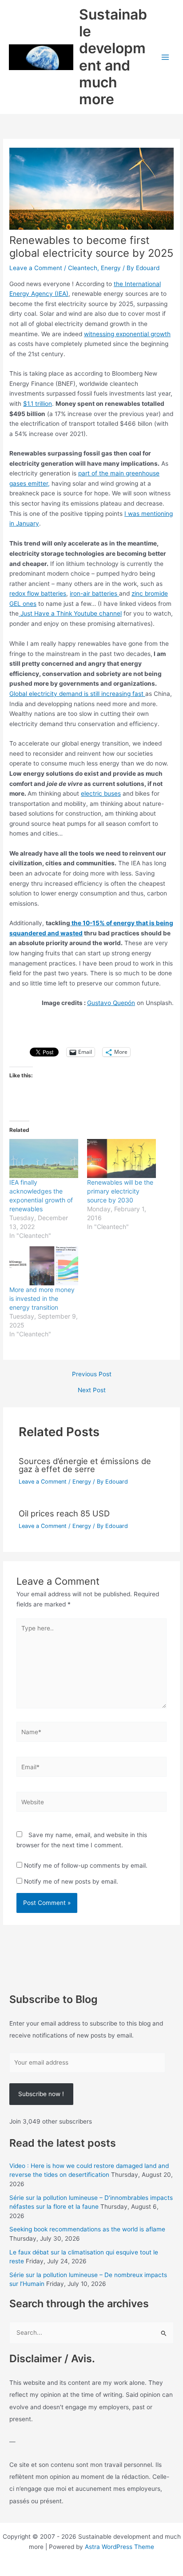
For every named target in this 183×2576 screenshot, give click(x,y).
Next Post (92, 1390)
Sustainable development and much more (113, 57)
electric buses (101, 793)
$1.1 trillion (38, 404)
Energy (111, 268)
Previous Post (92, 1374)
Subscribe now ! (41, 2094)
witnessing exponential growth (127, 334)
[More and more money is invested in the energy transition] (44, 1266)
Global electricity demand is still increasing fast (77, 694)
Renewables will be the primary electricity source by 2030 (120, 1191)
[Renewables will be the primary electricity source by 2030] (121, 1159)
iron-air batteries (94, 593)
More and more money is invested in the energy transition (42, 1298)
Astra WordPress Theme (119, 2547)
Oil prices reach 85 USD (64, 1513)
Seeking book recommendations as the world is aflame (87, 2229)
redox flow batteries (38, 593)
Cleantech (83, 268)
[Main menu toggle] (165, 57)
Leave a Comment (36, 268)
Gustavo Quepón (111, 1003)
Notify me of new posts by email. (71, 1881)
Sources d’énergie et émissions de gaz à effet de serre (85, 1465)
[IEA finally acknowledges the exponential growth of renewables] (44, 1159)
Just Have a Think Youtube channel (70, 613)
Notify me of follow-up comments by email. (86, 1865)
